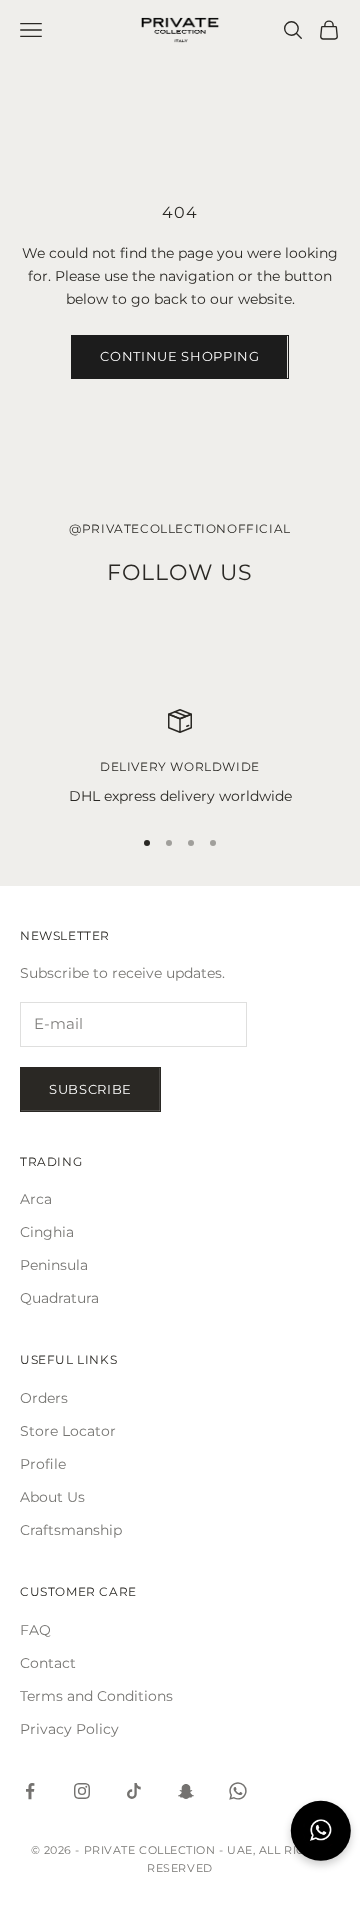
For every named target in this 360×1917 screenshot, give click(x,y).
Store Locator (68, 1431)
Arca (36, 1199)
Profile (43, 1464)
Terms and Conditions (96, 1696)
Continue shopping (179, 356)
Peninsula (54, 1265)
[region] (180, 758)
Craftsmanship (71, 1530)
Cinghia (47, 1232)
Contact (48, 1663)
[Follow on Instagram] (82, 1791)
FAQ (35, 1630)
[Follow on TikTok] (134, 1791)
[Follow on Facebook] (30, 1791)
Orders (44, 1398)
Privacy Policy (69, 1729)
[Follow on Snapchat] (186, 1791)
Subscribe (90, 1089)
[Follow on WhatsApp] (238, 1791)
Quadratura (59, 1298)
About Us (52, 1497)
